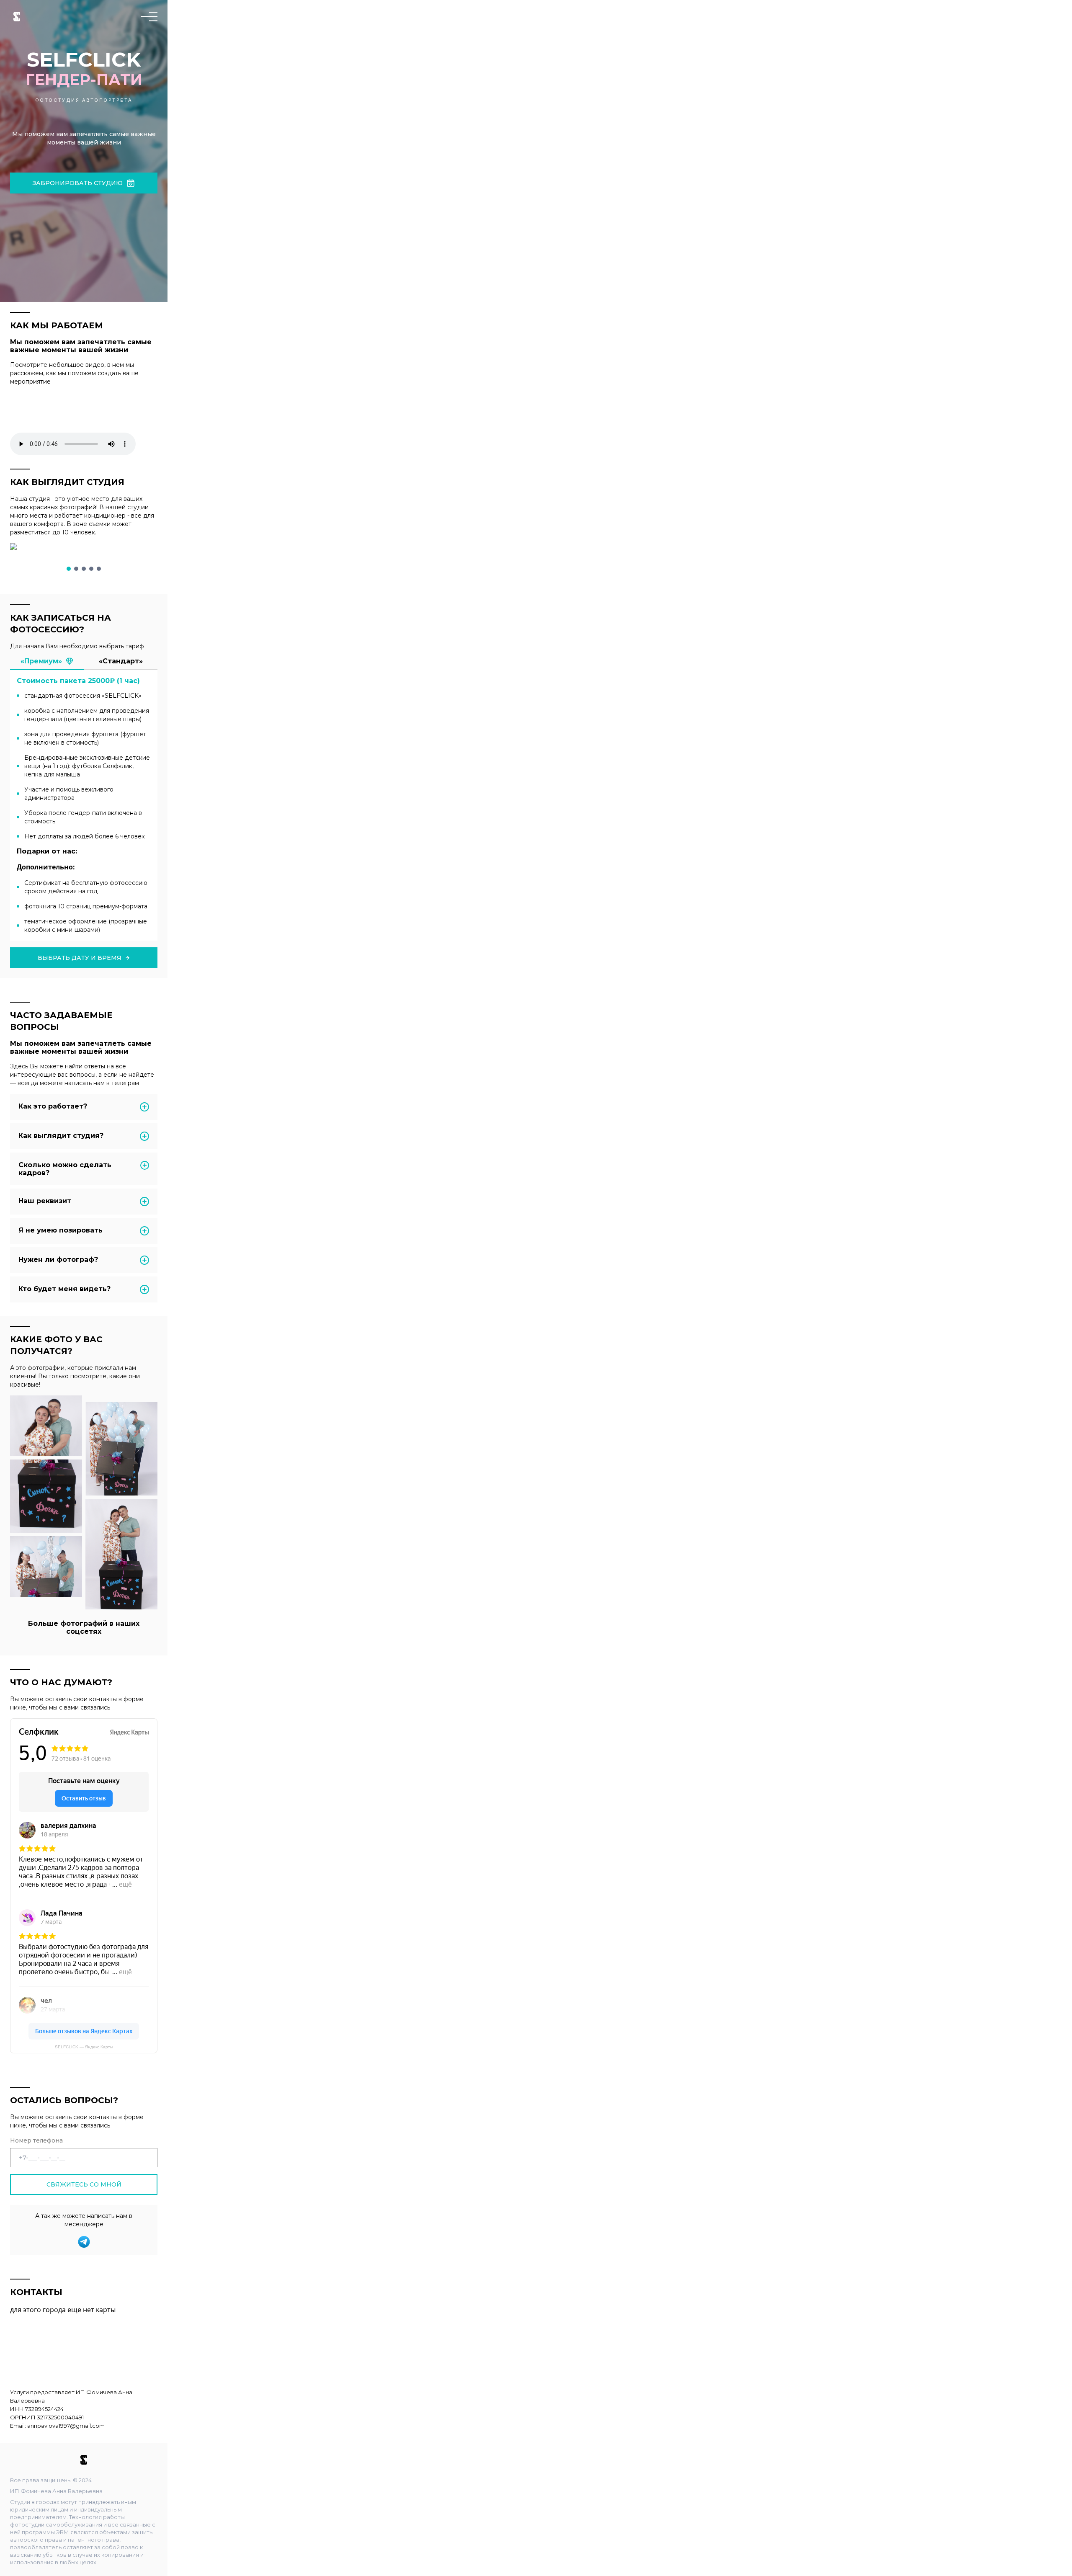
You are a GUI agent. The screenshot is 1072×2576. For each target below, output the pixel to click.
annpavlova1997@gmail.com (66, 2426)
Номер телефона (36, 2140)
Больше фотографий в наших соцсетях (84, 1627)
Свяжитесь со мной (84, 2184)
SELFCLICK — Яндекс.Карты (84, 2047)
